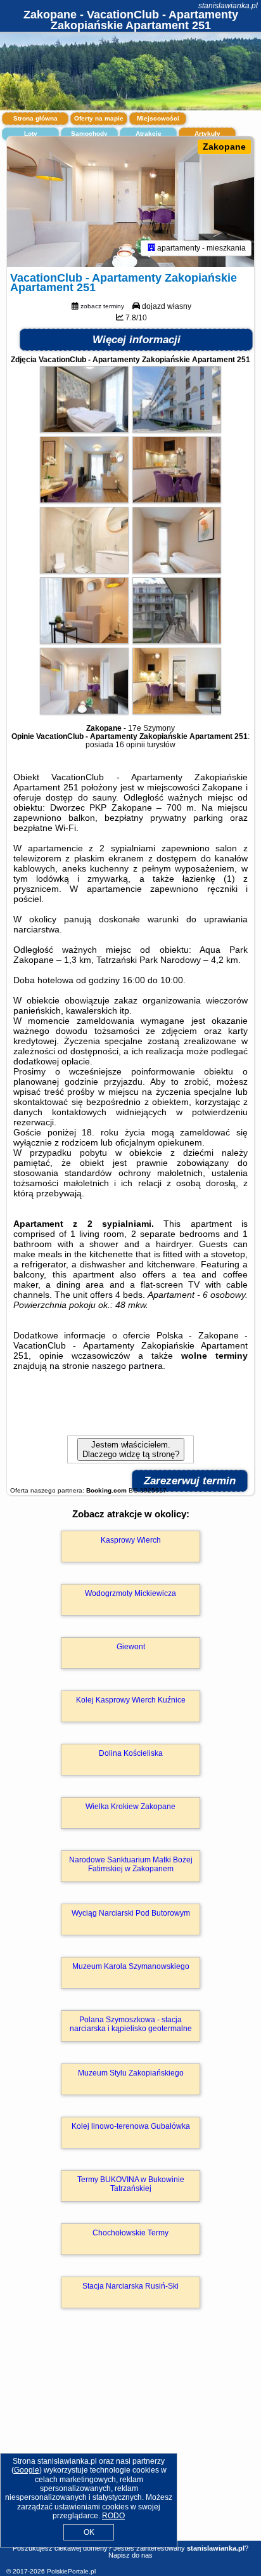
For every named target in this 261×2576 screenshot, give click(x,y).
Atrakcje (149, 134)
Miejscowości (158, 118)
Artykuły (207, 134)
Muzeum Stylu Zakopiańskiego (131, 2073)
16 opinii (130, 745)
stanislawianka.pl (228, 6)
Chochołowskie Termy (130, 2233)
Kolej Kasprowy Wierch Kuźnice (131, 1700)
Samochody (89, 134)
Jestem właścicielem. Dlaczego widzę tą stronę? (131, 1449)
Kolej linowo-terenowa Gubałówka (131, 2126)
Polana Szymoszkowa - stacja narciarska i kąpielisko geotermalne (131, 2024)
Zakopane (224, 147)
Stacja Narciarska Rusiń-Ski (130, 2286)
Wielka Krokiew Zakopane (130, 1807)
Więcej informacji (137, 340)
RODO (113, 2516)
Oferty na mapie (99, 118)
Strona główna (35, 118)
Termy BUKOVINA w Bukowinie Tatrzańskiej (131, 2184)
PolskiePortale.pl (71, 2571)
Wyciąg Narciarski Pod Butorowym (131, 1913)
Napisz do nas (130, 2555)
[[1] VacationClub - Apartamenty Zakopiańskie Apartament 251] (130, 202)
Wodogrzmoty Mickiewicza (130, 1593)
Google (27, 2470)
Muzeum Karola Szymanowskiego (131, 1966)
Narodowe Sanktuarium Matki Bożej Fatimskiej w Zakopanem (131, 1864)
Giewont (131, 1647)
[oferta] (151, 248)
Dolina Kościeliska (131, 1753)
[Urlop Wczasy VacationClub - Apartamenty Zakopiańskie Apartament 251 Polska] (84, 429)
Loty (31, 134)
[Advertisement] (130, 2443)
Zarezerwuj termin (190, 1481)
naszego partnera (127, 1366)
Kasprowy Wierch (131, 1540)
